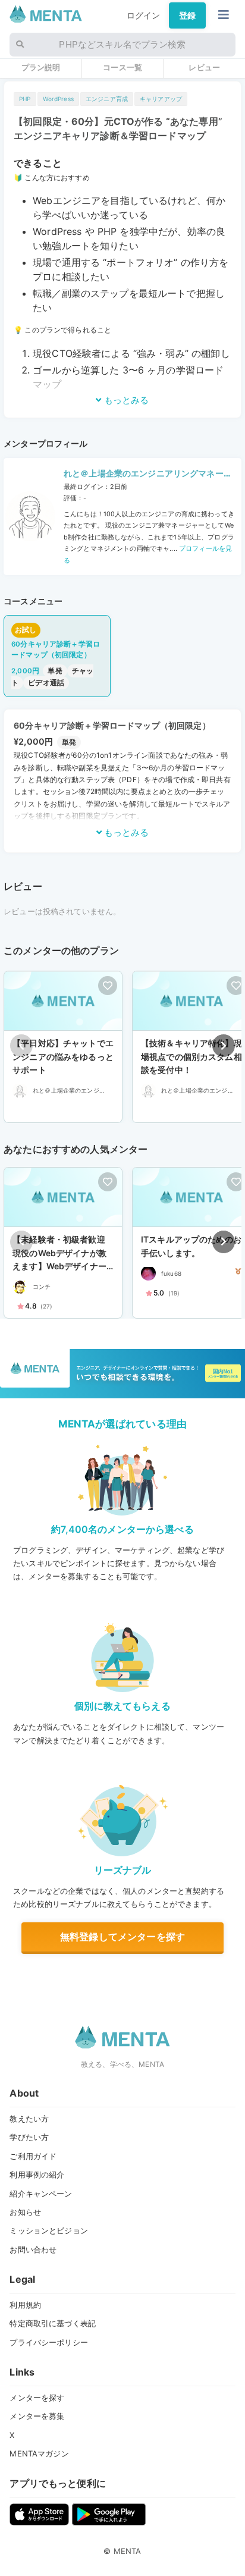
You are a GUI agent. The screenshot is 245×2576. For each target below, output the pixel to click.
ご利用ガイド (33, 2156)
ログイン (144, 15)
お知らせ (25, 2212)
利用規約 (25, 2305)
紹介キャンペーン (41, 2194)
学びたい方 (29, 2137)
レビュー (204, 67)
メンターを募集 (37, 2416)
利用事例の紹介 (37, 2175)
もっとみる (125, 400)
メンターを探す (37, 2398)
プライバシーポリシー (48, 2342)
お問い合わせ (33, 2249)
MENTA (128, 2551)
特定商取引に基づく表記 (53, 2323)
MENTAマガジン (39, 2453)
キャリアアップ (161, 99)
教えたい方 (29, 2119)
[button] (224, 1046)
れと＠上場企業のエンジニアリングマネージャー (148, 475)
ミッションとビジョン (48, 2230)
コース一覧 (122, 67)
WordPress (58, 99)
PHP (25, 99)
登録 (187, 15)
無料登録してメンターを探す (122, 1937)
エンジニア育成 (107, 99)
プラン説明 (41, 67)
